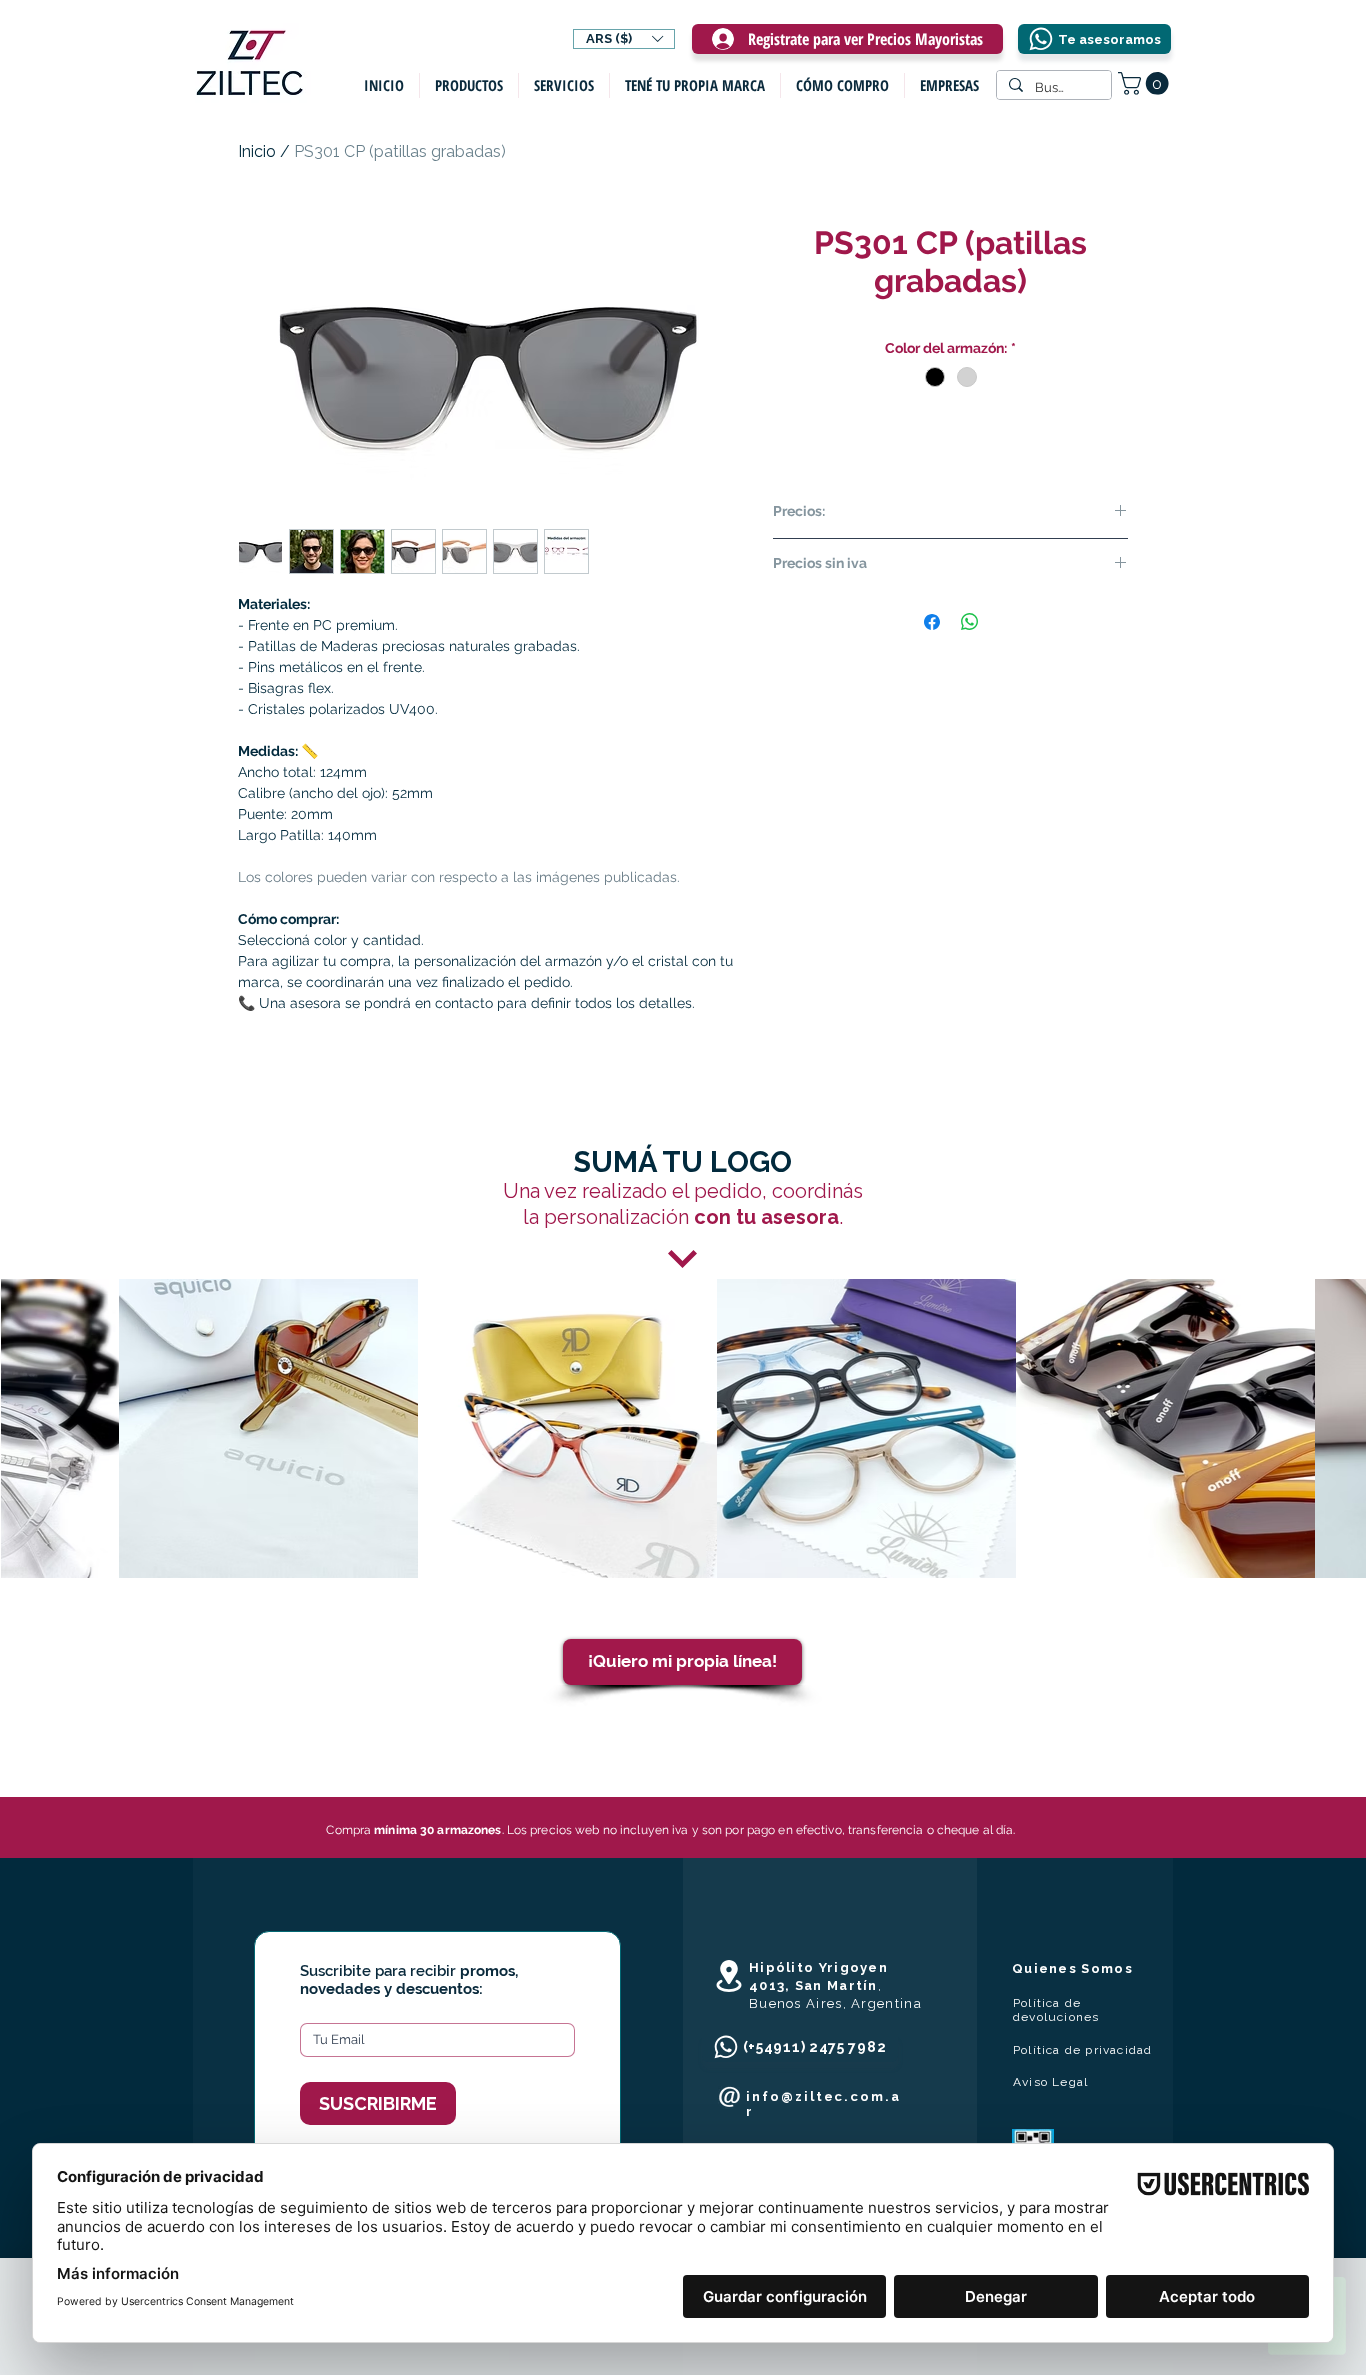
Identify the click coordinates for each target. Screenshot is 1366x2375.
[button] (624, 39)
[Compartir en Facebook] (932, 622)
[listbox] (624, 39)
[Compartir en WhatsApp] (970, 622)
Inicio (257, 151)
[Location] (728, 1976)
